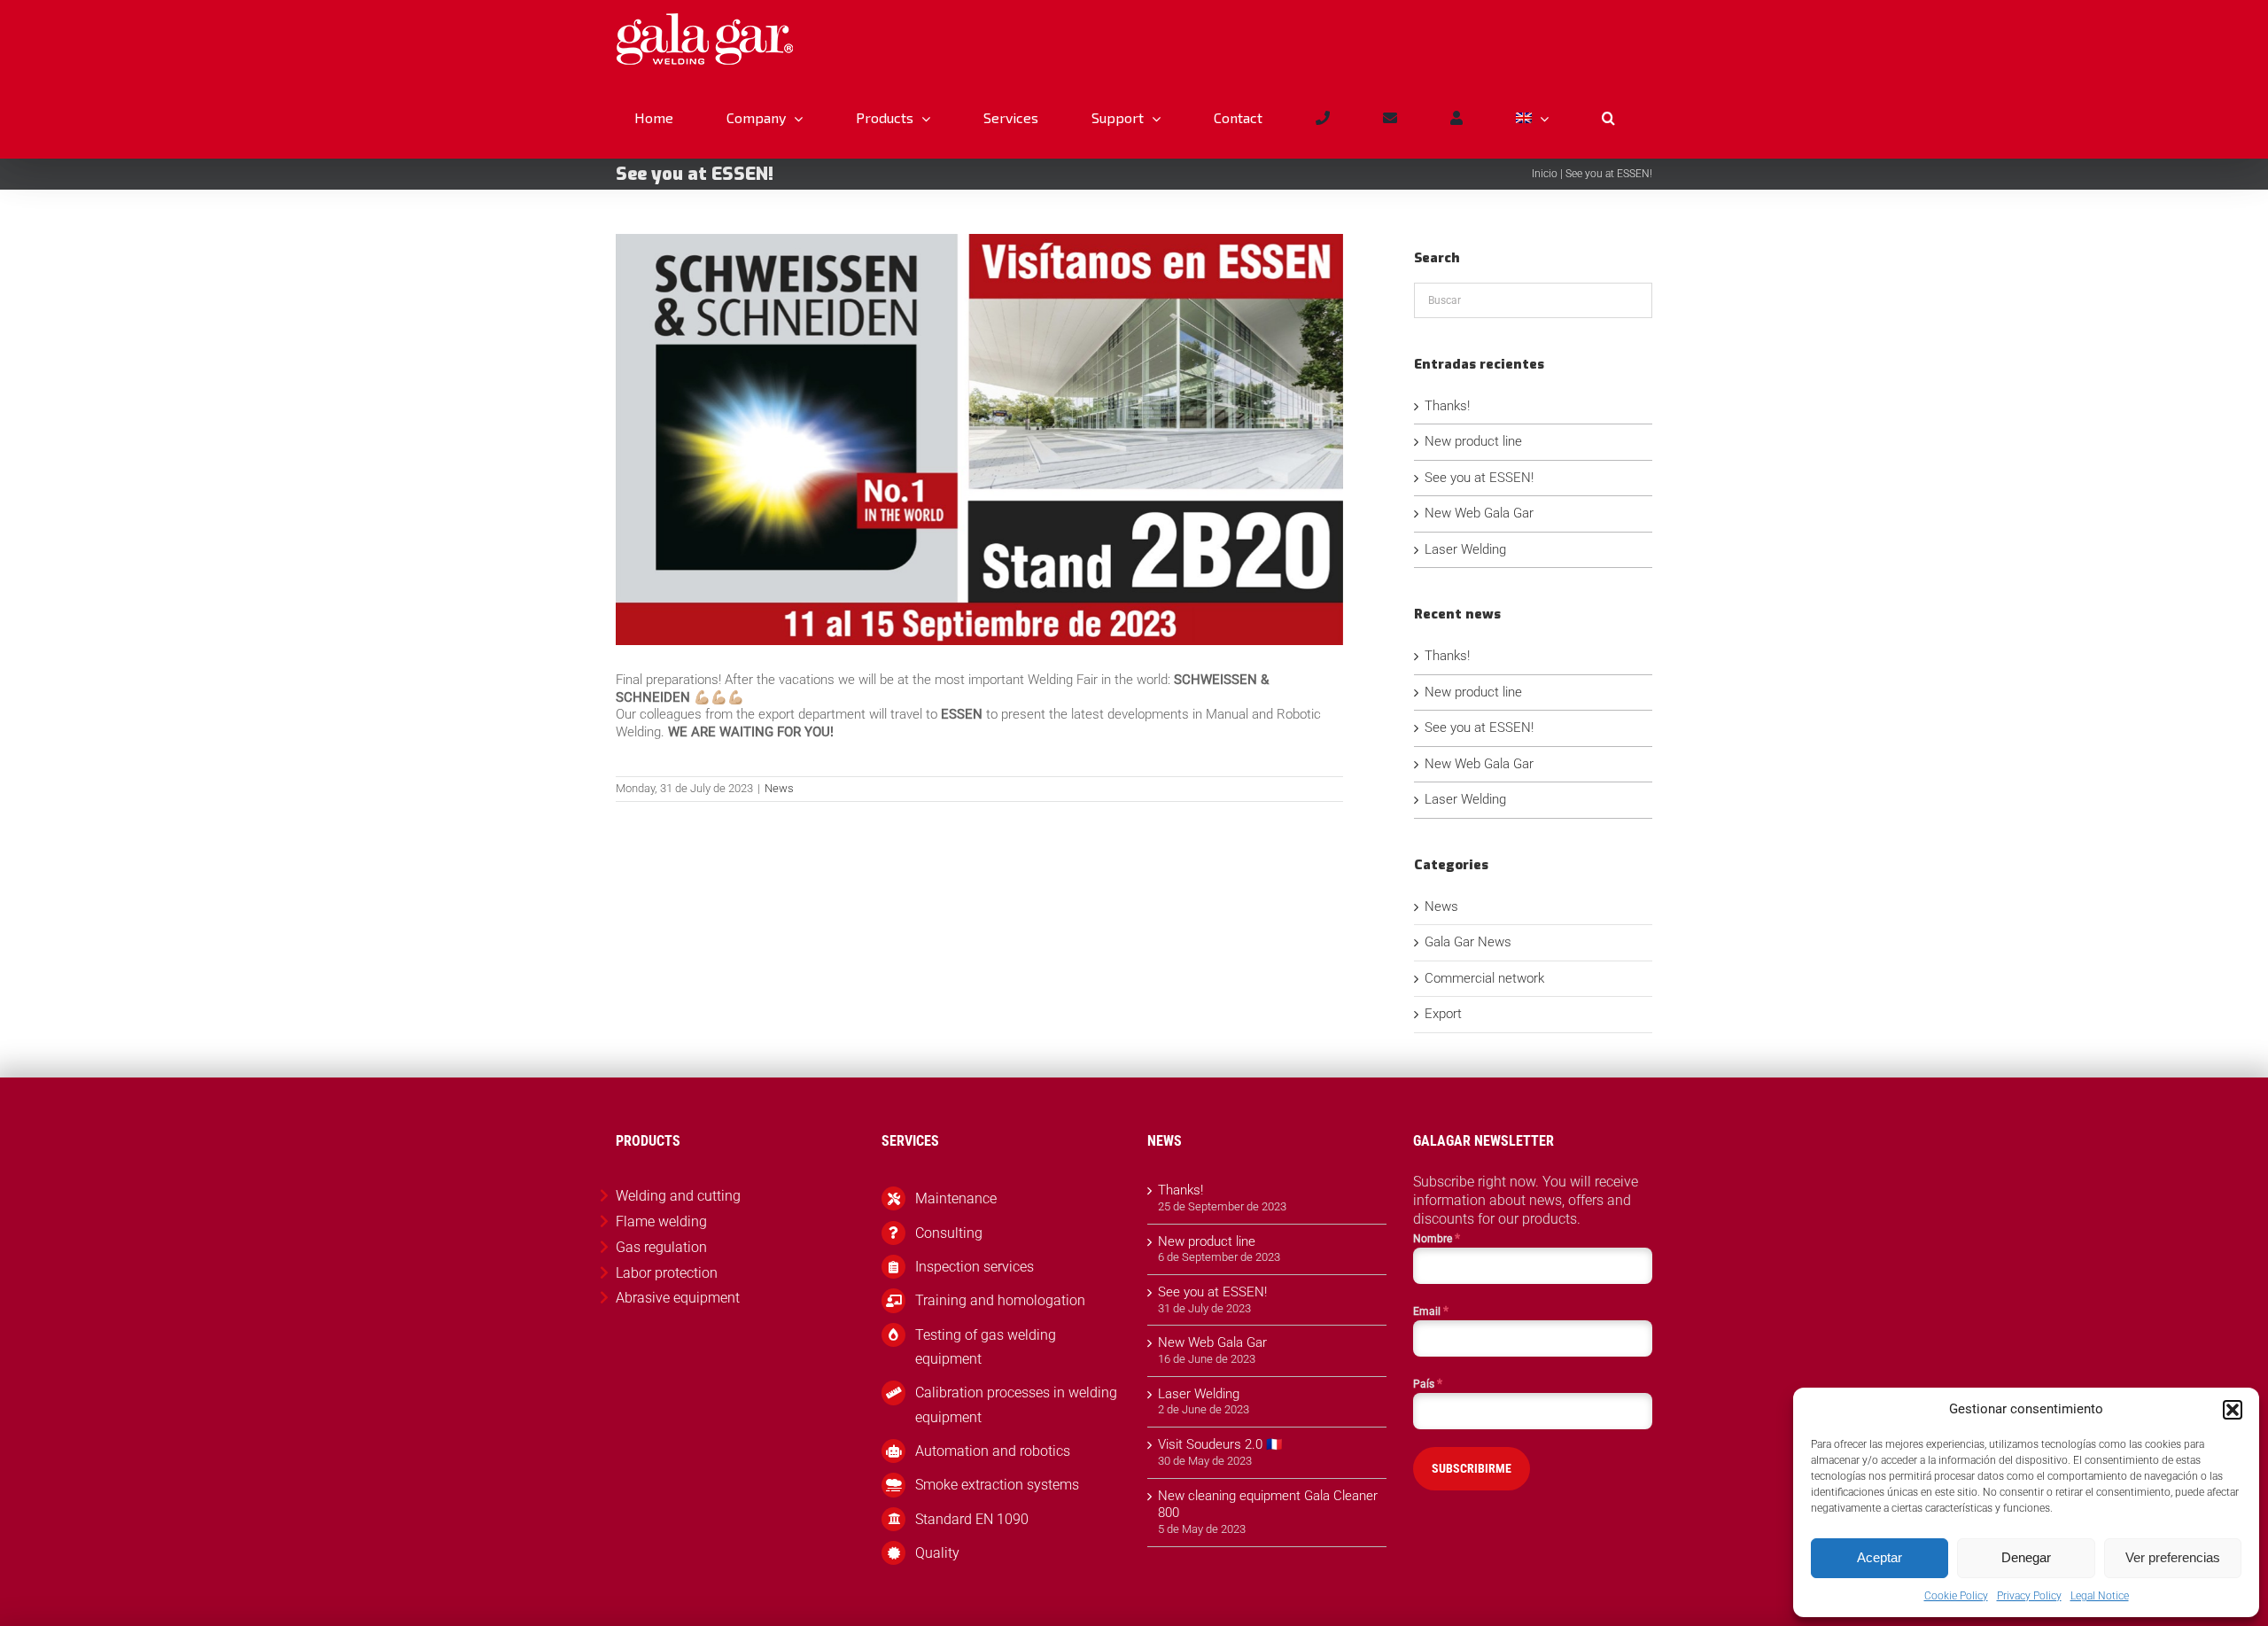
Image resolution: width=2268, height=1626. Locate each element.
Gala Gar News (1468, 942)
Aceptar (1880, 1557)
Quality (937, 1553)
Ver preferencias (2173, 1557)
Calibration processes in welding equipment (1016, 1404)
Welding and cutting (678, 1196)
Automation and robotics (993, 1451)
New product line (1473, 441)
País (1428, 1383)
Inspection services (975, 1267)
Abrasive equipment (678, 1298)
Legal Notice (2100, 1596)
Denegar (2026, 1557)
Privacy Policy (2029, 1596)
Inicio (1545, 174)
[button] (2233, 1410)
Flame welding (661, 1221)
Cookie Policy (1956, 1596)
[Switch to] (1532, 118)
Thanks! (1447, 406)
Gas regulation (661, 1247)
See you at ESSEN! (1479, 478)
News (779, 788)
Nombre (1437, 1238)
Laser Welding (1465, 549)
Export (1443, 1014)
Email (1431, 1311)
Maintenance (956, 1198)
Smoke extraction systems (997, 1485)
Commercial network (1484, 978)
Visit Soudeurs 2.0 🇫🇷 (1220, 1444)
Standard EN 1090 (972, 1519)
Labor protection (667, 1273)
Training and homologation (1000, 1300)
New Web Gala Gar (1479, 513)
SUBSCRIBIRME (1472, 1468)
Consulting (949, 1233)
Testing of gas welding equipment (986, 1347)
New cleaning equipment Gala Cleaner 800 (1268, 1505)
